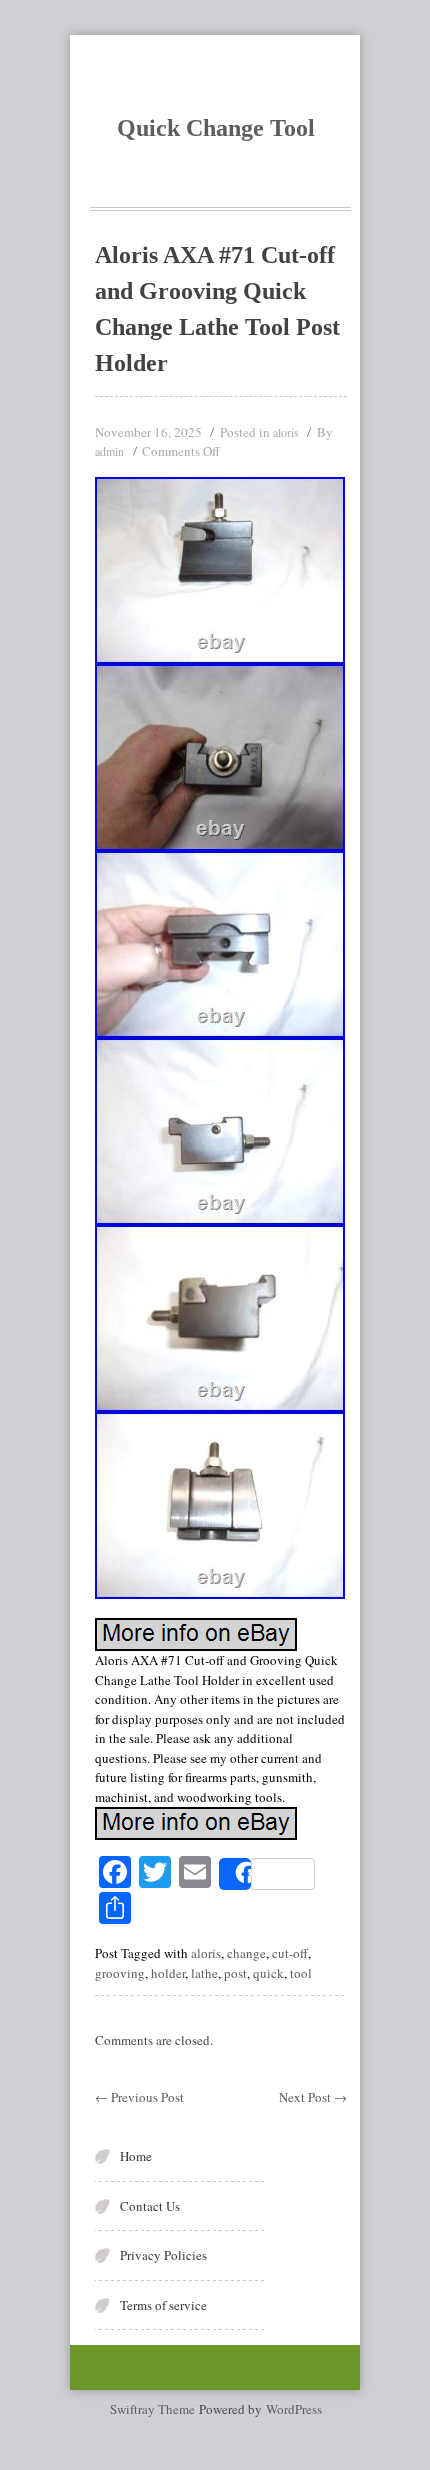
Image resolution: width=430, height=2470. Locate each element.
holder (168, 1973)
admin (109, 451)
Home (136, 2156)
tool (301, 1973)
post (235, 1973)
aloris (286, 432)
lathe (204, 1973)
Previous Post (139, 2097)
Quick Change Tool (216, 128)
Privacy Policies (163, 2255)
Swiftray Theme (154, 2409)
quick (268, 1973)
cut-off (290, 1953)
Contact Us (150, 2206)
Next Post (313, 2097)
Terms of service (163, 2305)
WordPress (294, 2409)
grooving (120, 1973)
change (246, 1953)
